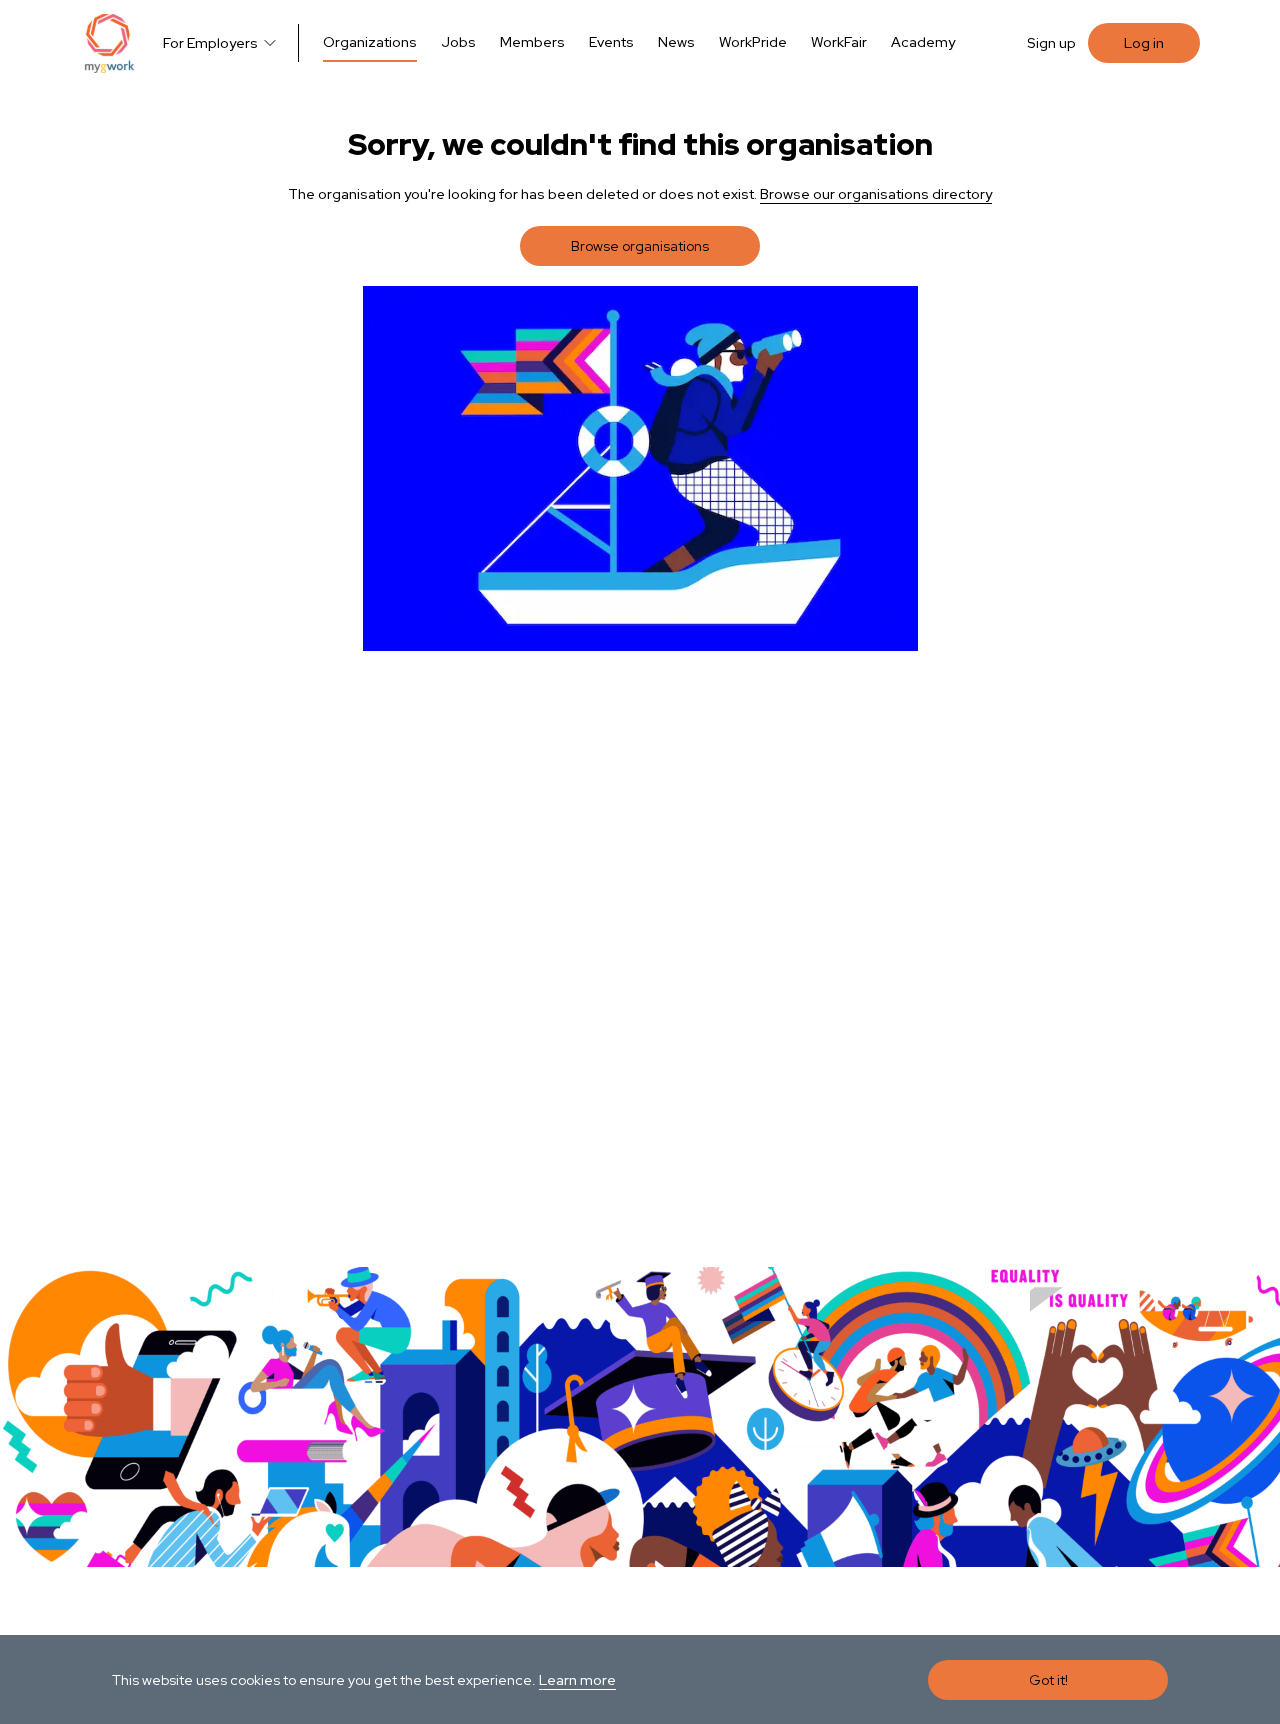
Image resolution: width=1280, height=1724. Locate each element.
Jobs (458, 42)
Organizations (370, 42)
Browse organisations (640, 246)
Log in (1144, 43)
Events (611, 42)
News (676, 42)
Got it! (1048, 1680)
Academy (923, 42)
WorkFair (839, 42)
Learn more (577, 1680)
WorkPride (753, 42)
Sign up (1051, 43)
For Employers (210, 43)
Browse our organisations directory (876, 194)
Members (532, 42)
